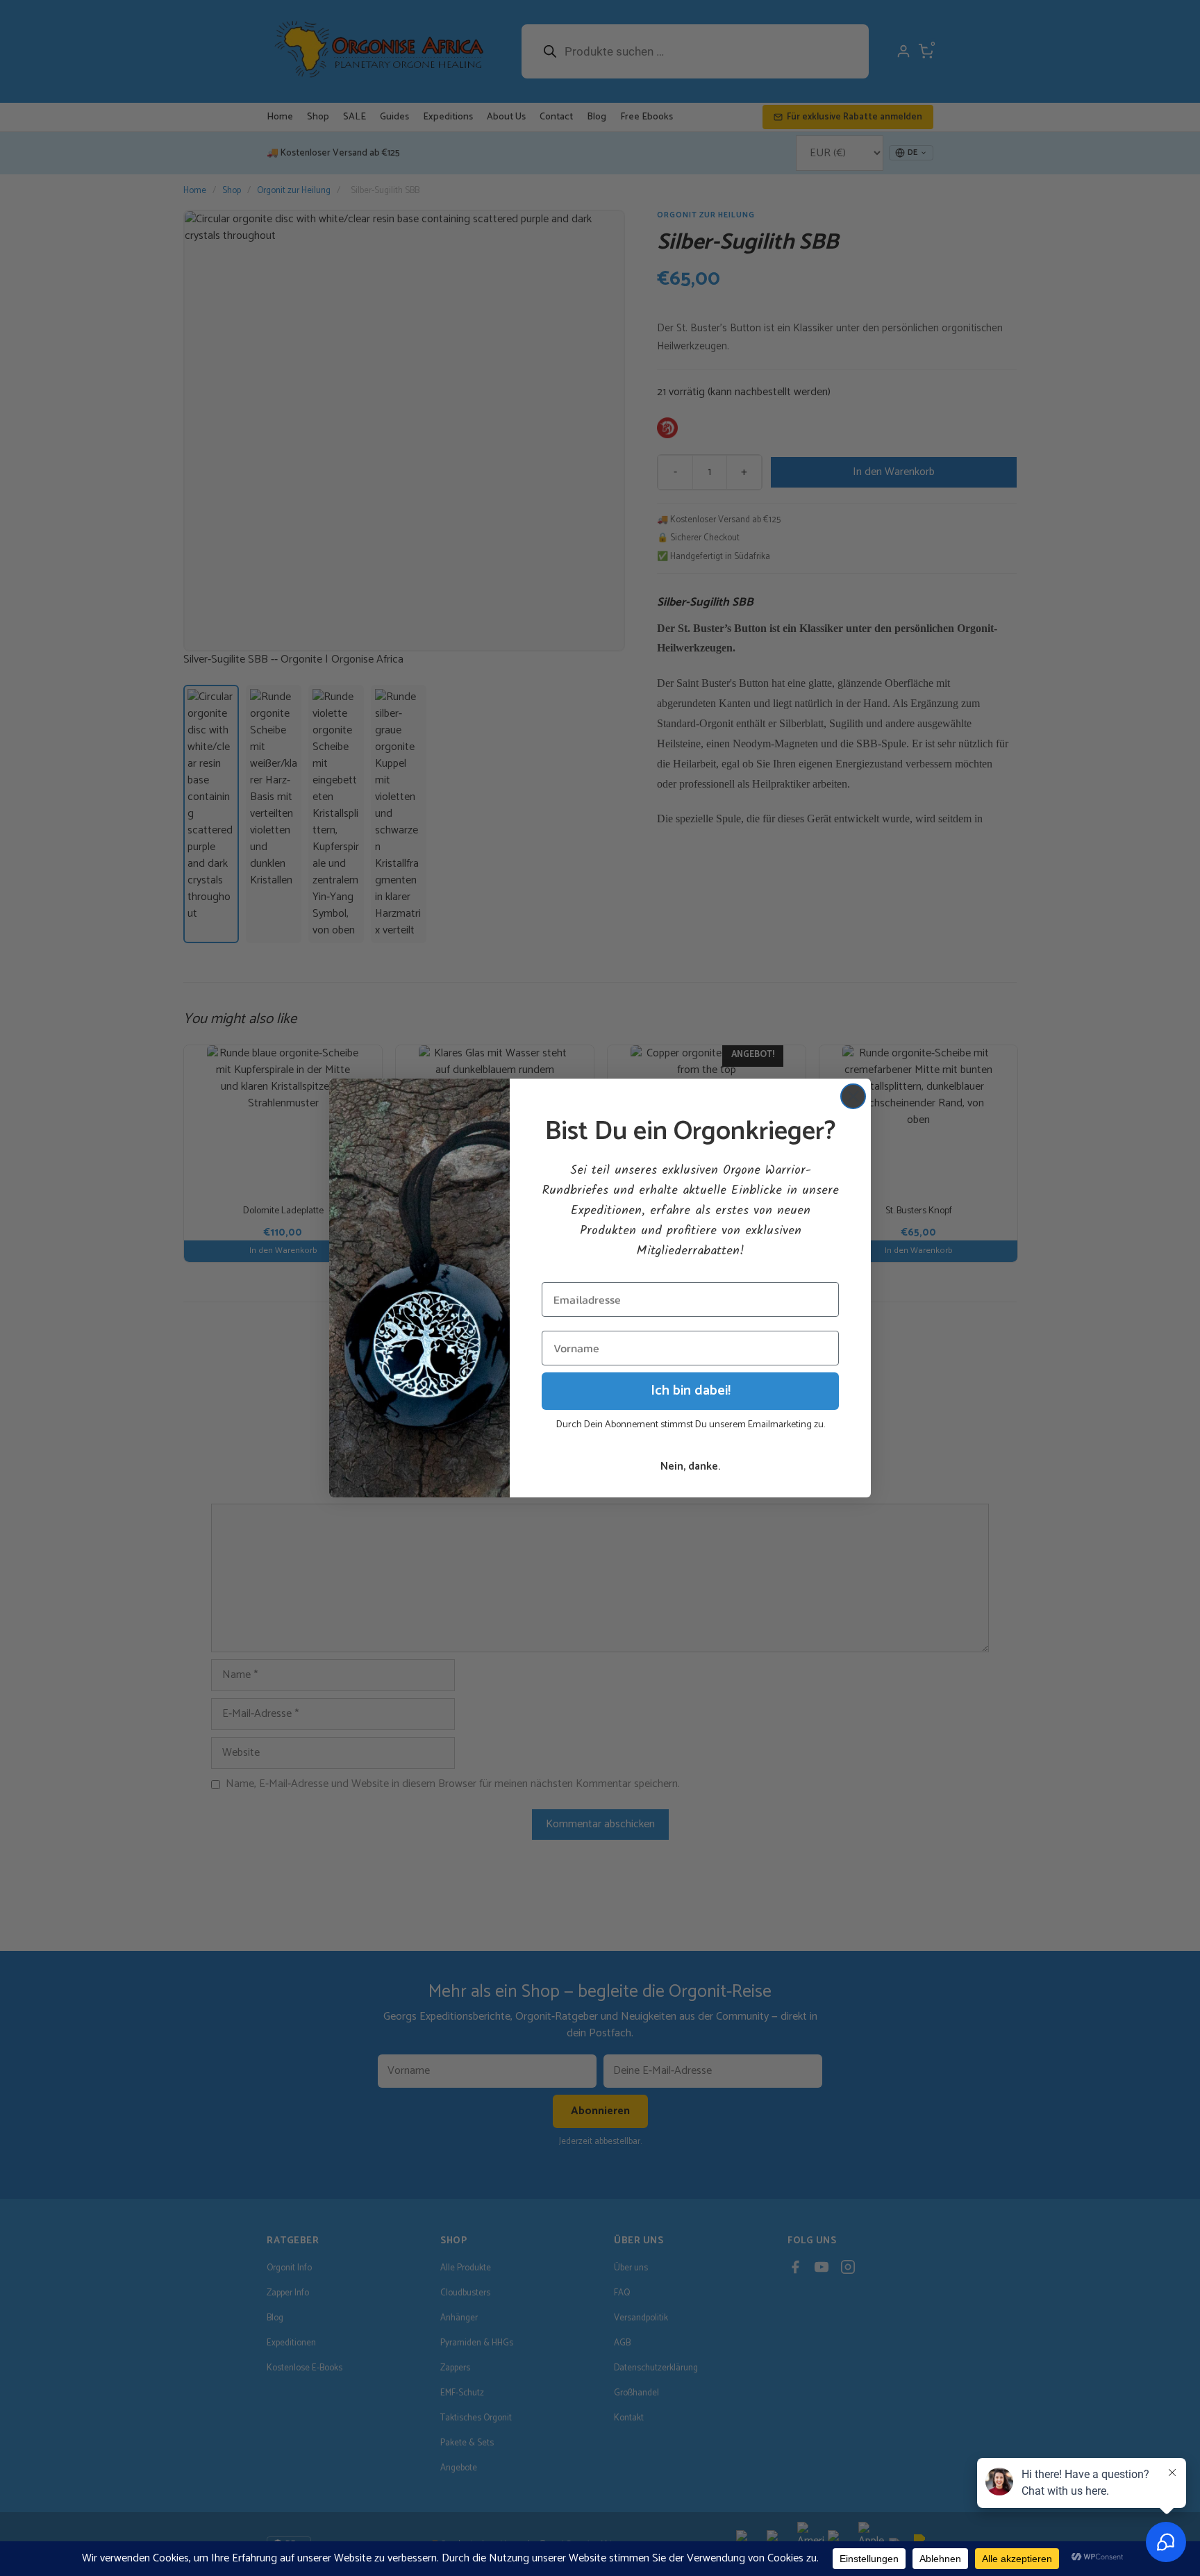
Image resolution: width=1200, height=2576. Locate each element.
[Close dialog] (853, 1096)
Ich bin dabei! (691, 1391)
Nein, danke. (690, 1466)
